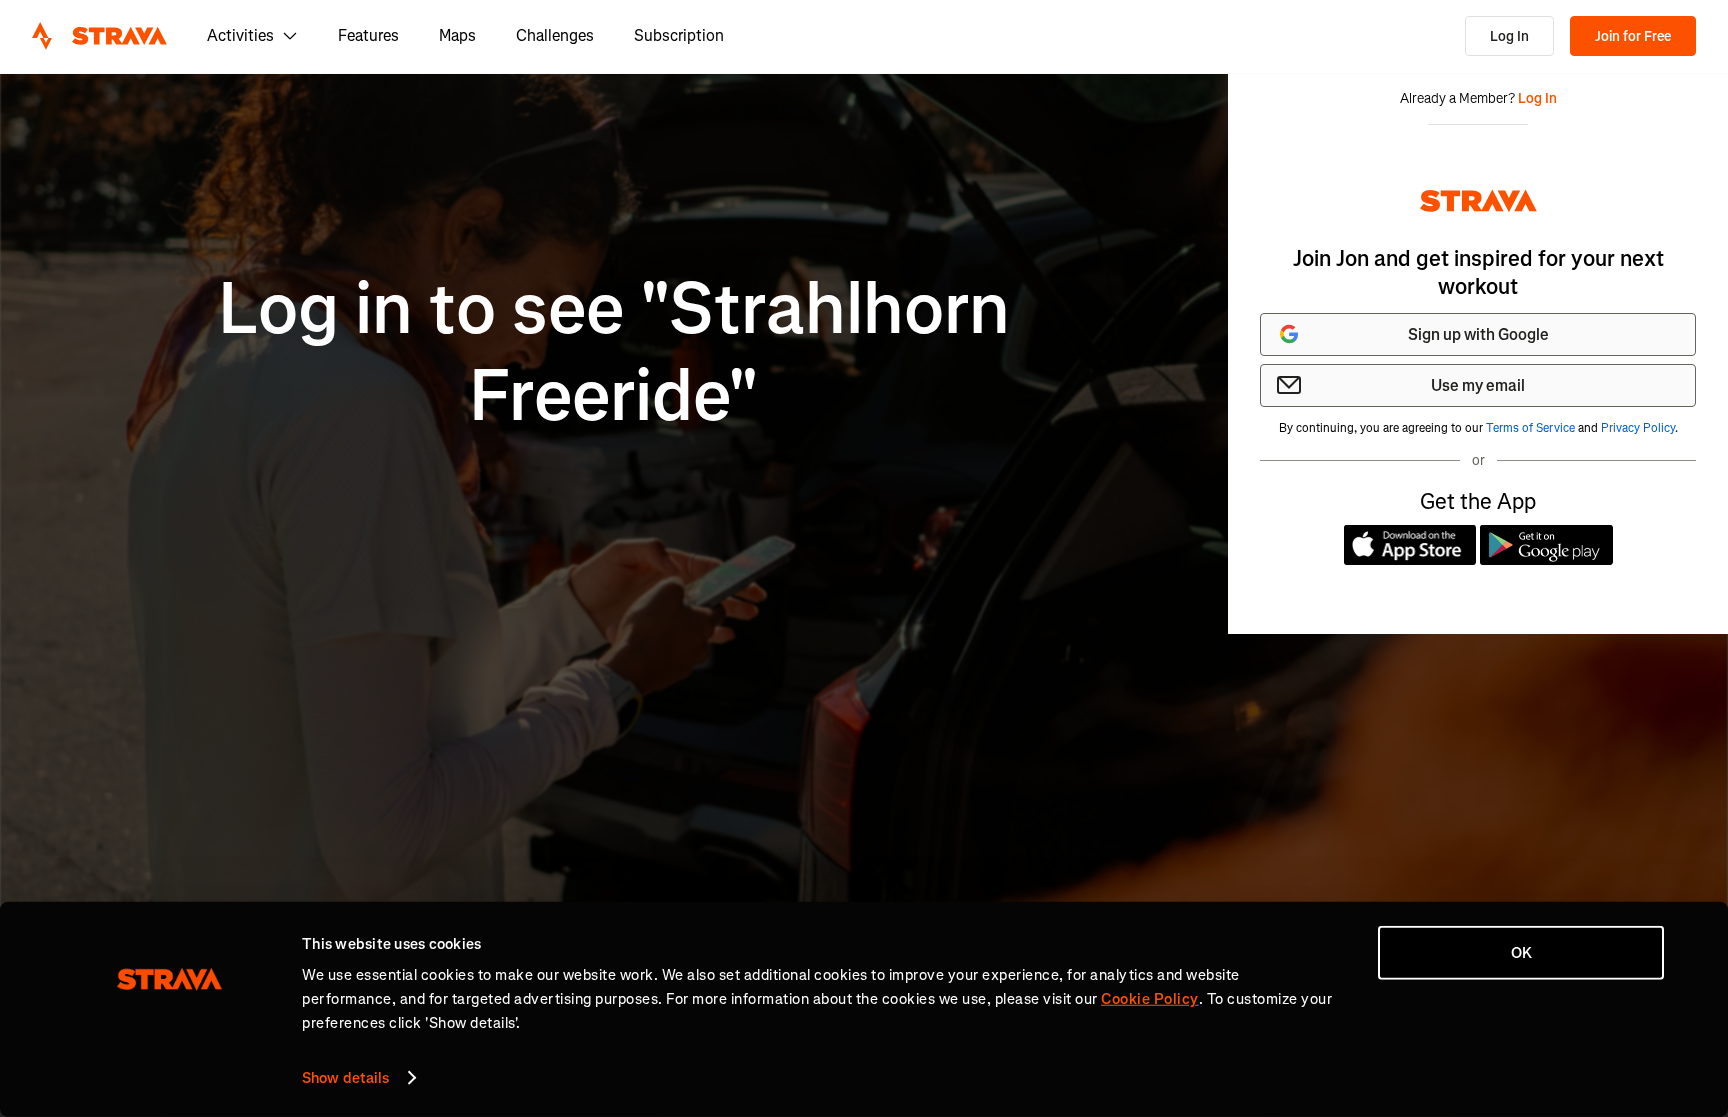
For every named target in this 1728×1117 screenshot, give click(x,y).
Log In (1509, 36)
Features (368, 35)
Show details (345, 1078)
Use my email (1478, 385)
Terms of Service (1530, 428)
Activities (240, 35)
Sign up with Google (1478, 334)
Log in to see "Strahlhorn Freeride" (614, 352)
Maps (457, 35)
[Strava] (99, 36)
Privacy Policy (1638, 428)
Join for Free (1633, 36)
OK (1521, 953)
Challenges (555, 35)
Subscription (679, 35)
